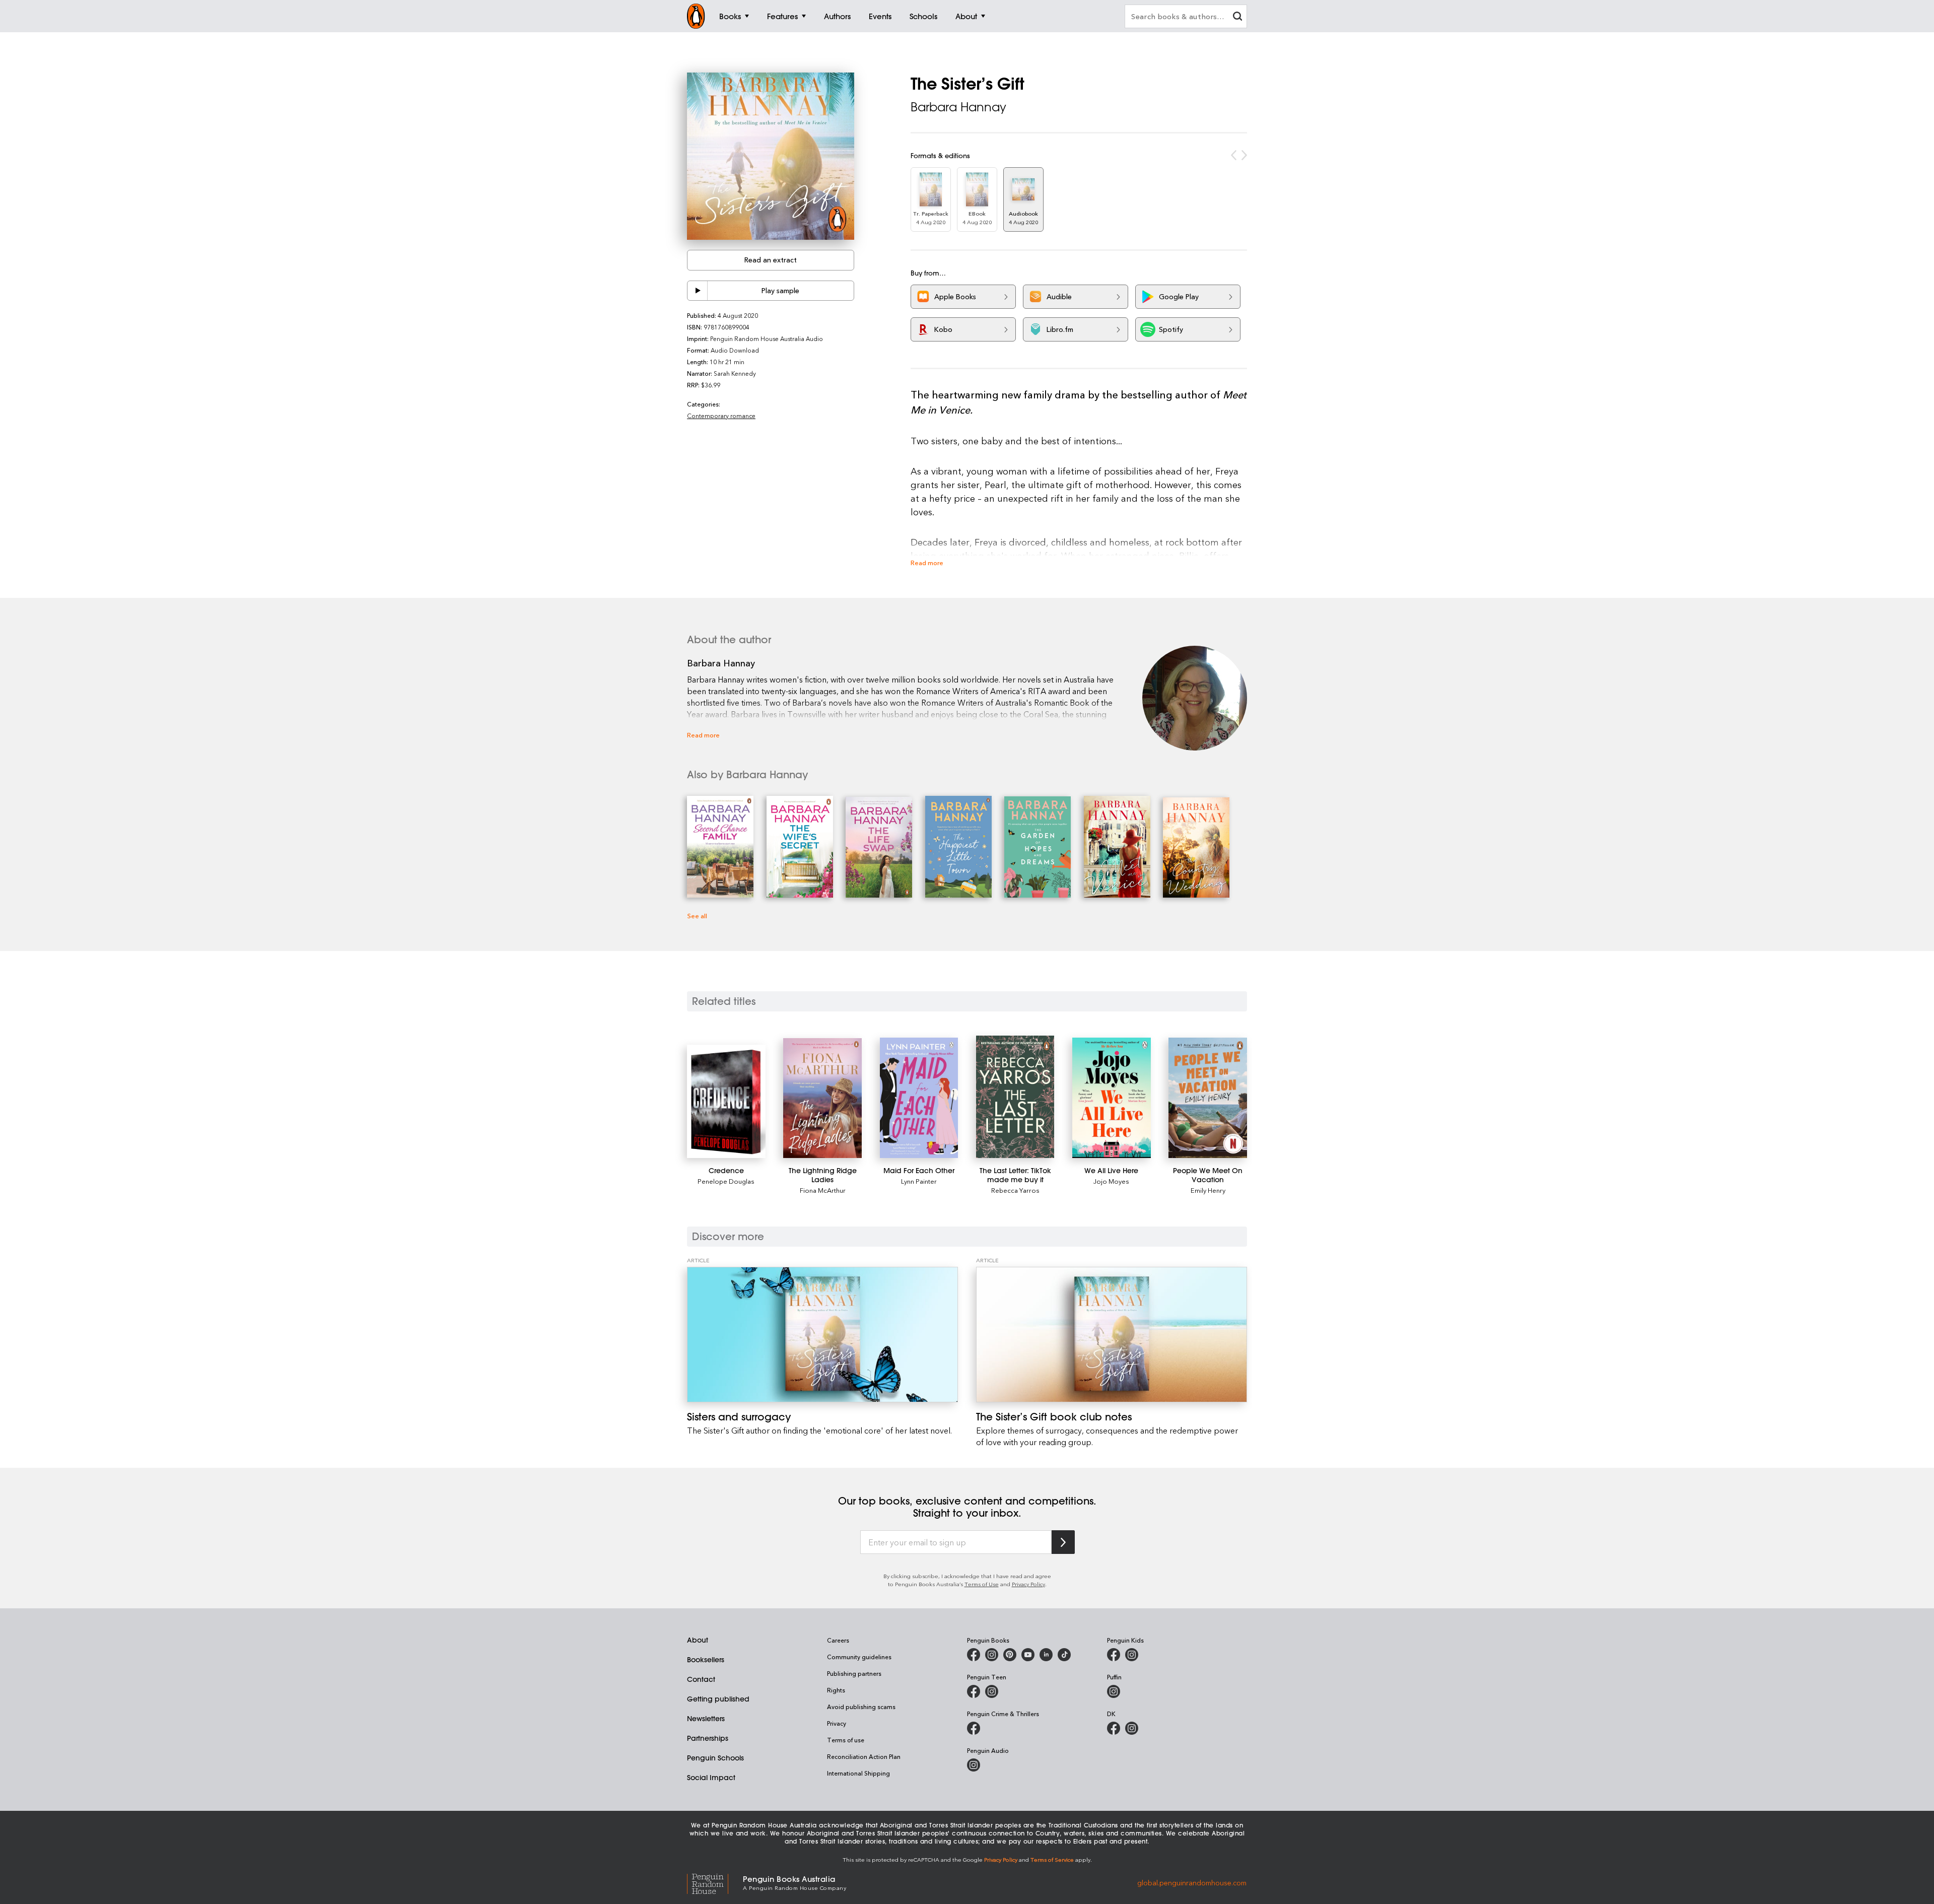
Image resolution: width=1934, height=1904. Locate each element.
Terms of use (846, 1740)
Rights (836, 1690)
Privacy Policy (1028, 1584)
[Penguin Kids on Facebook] (1114, 1655)
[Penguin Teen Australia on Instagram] (992, 1691)
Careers (838, 1640)
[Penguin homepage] (696, 16)
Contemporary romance (721, 416)
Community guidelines (859, 1657)
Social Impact (711, 1778)
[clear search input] (1237, 17)
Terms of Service (1052, 1859)
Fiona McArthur (823, 1190)
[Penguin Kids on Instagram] (1132, 1655)
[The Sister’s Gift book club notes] (1112, 1335)
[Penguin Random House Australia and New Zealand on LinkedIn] (1046, 1655)
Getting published (718, 1699)
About (698, 1640)
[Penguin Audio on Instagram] (974, 1765)
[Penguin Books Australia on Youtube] (1028, 1655)
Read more (927, 562)
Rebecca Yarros (1015, 1190)
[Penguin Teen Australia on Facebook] (974, 1691)
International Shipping (858, 1773)
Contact (701, 1679)
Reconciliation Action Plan (864, 1756)
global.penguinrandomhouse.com (1192, 1882)
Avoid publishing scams (861, 1707)
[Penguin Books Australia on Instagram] (992, 1655)
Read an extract (771, 260)
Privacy (837, 1723)
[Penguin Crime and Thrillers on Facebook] (974, 1728)
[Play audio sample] (698, 291)
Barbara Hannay (958, 107)
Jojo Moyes (1111, 1181)
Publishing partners (854, 1673)
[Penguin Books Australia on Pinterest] (1010, 1655)
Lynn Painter (919, 1181)
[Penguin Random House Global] (715, 1883)
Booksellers (706, 1660)
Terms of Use (982, 1584)
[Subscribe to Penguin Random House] (1063, 1542)
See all (697, 915)
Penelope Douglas (726, 1181)
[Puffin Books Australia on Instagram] (1114, 1691)
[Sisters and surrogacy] (822, 1335)
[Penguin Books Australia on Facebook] (974, 1655)
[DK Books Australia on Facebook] (1114, 1728)
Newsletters (706, 1719)
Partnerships (708, 1738)
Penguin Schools (715, 1758)
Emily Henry (1208, 1190)
